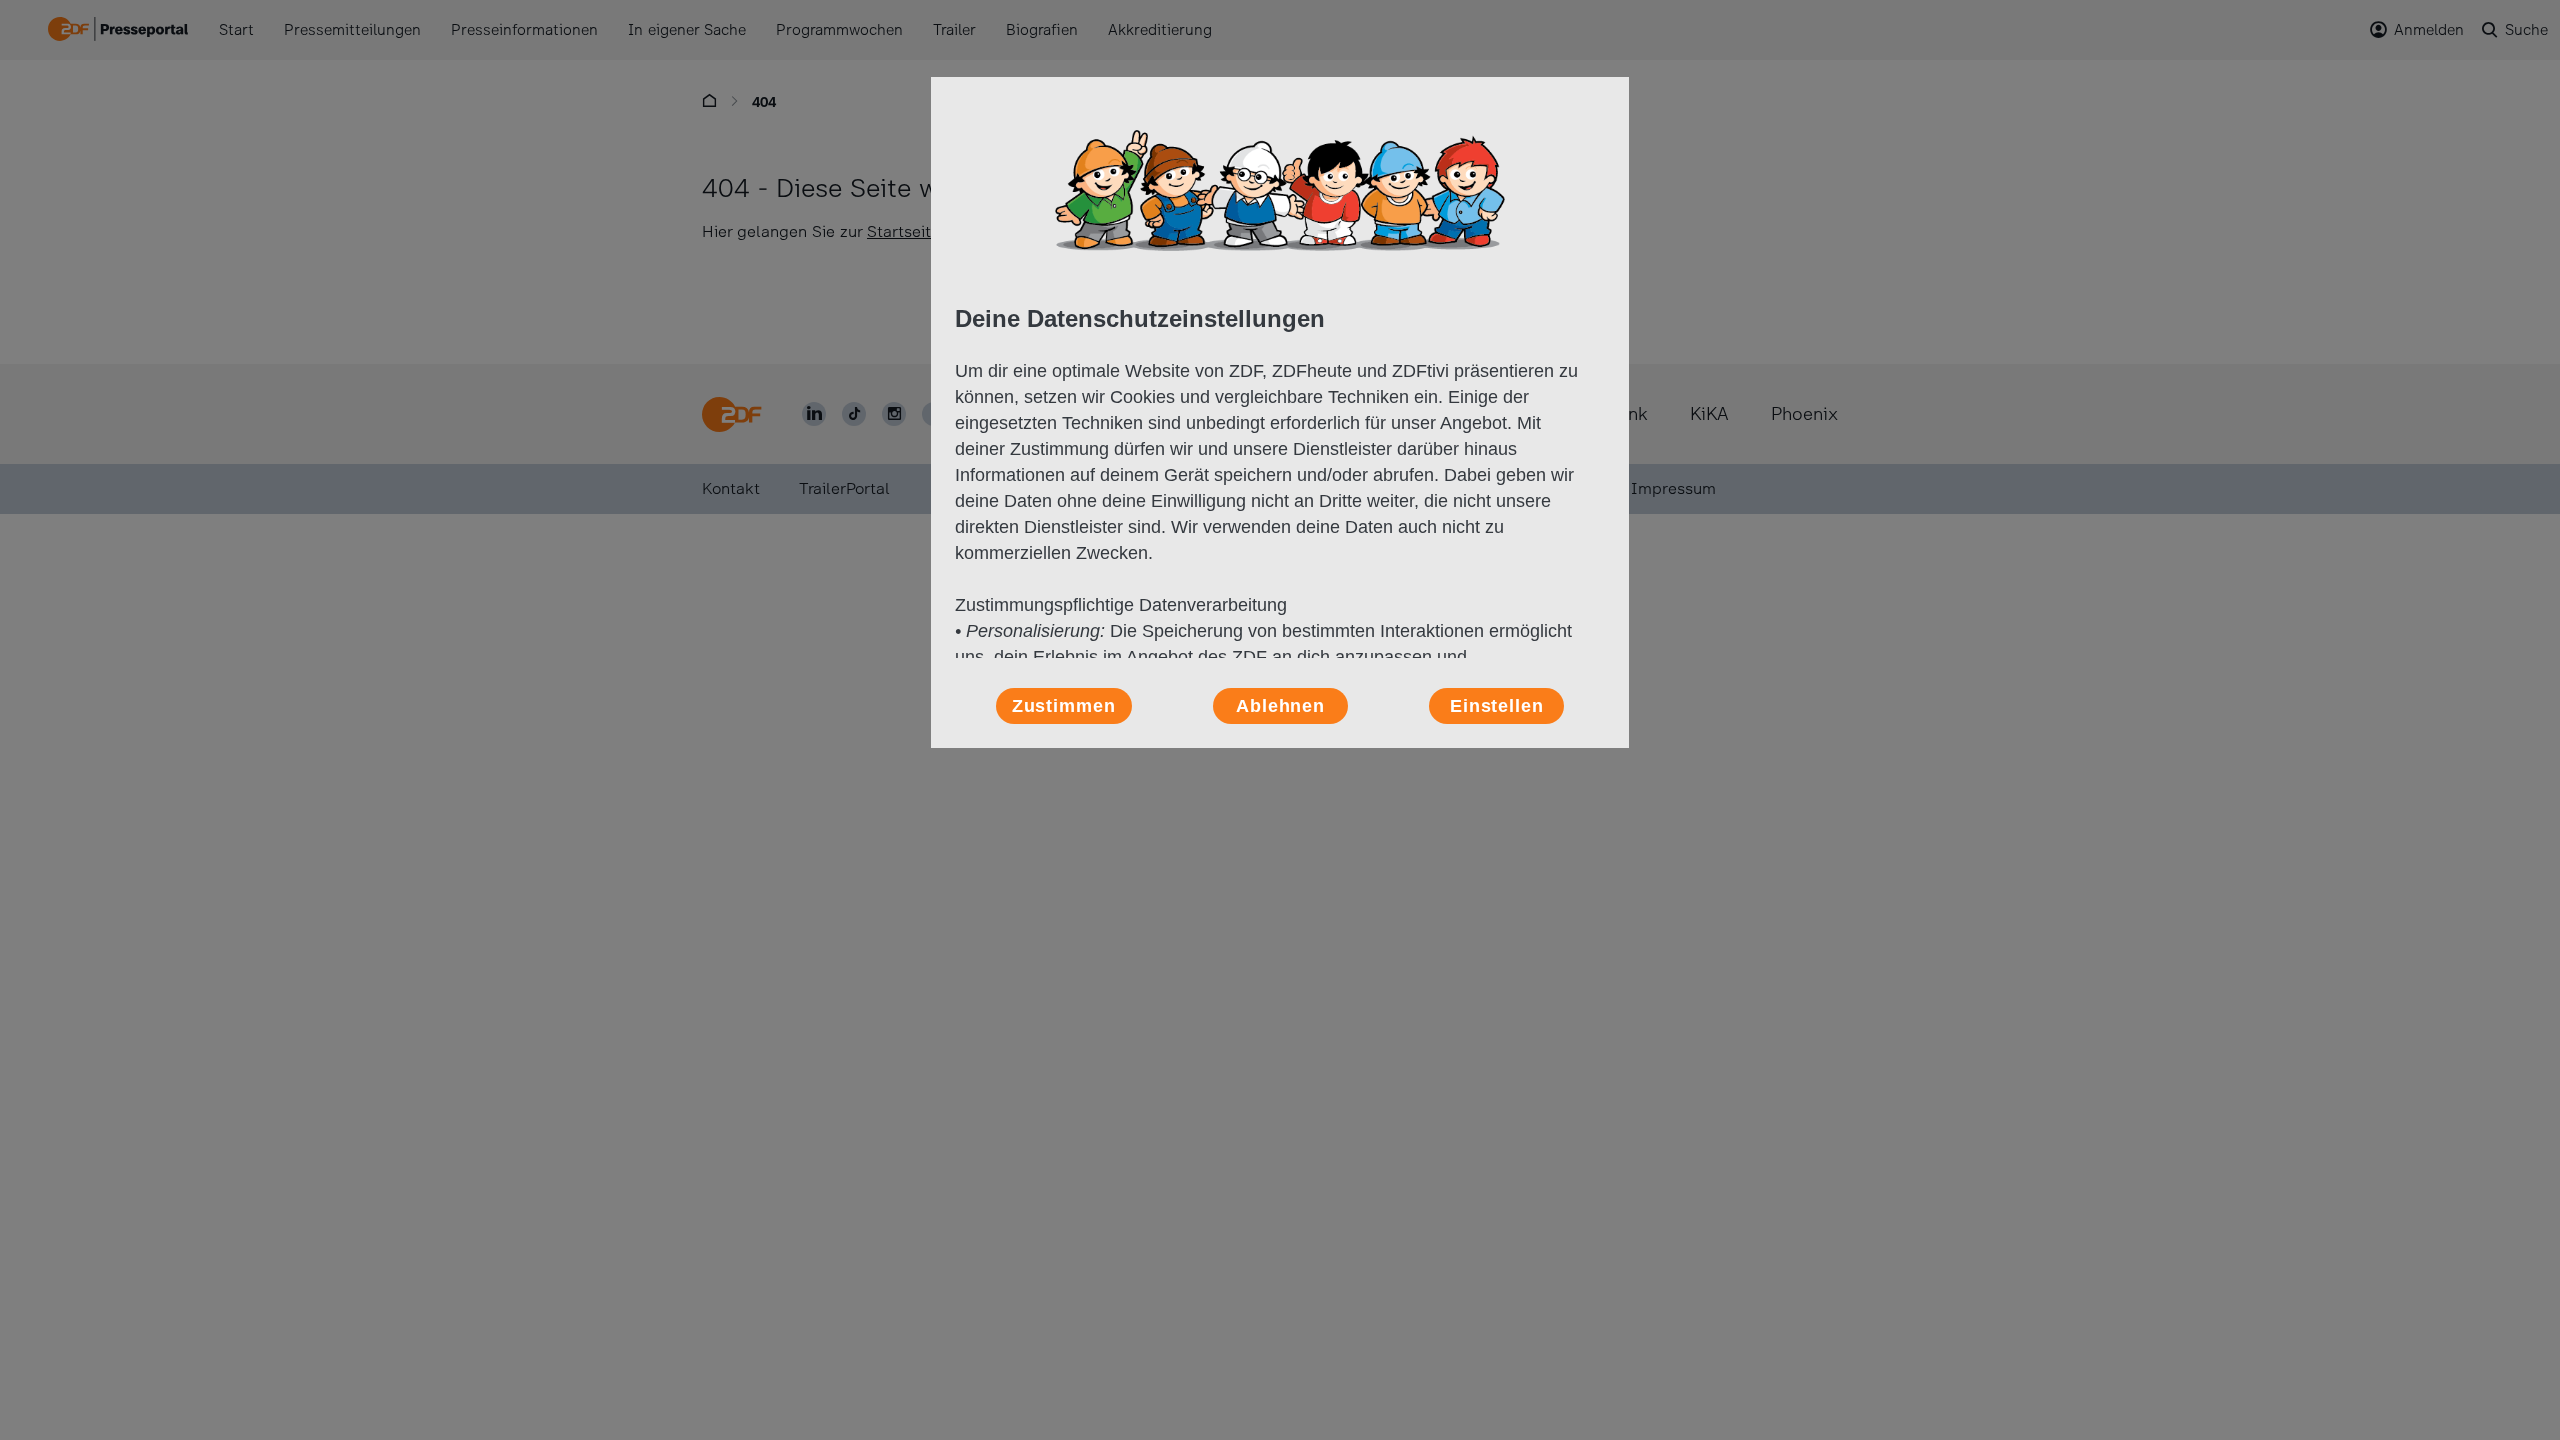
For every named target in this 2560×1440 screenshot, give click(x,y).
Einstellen (1497, 706)
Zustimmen (1064, 706)
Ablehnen (1280, 706)
